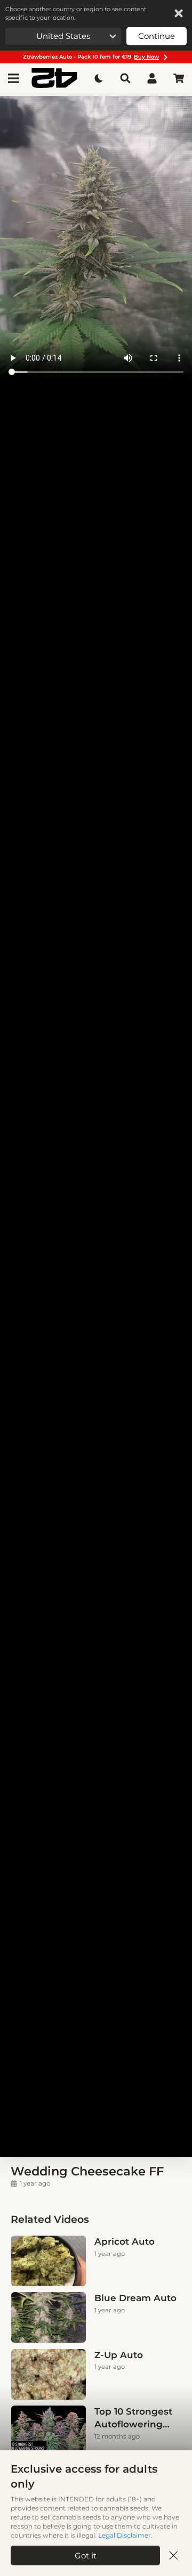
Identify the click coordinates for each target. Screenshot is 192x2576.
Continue (157, 36)
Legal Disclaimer (125, 2535)
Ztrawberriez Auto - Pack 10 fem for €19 (91, 57)
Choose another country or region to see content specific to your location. (76, 13)
